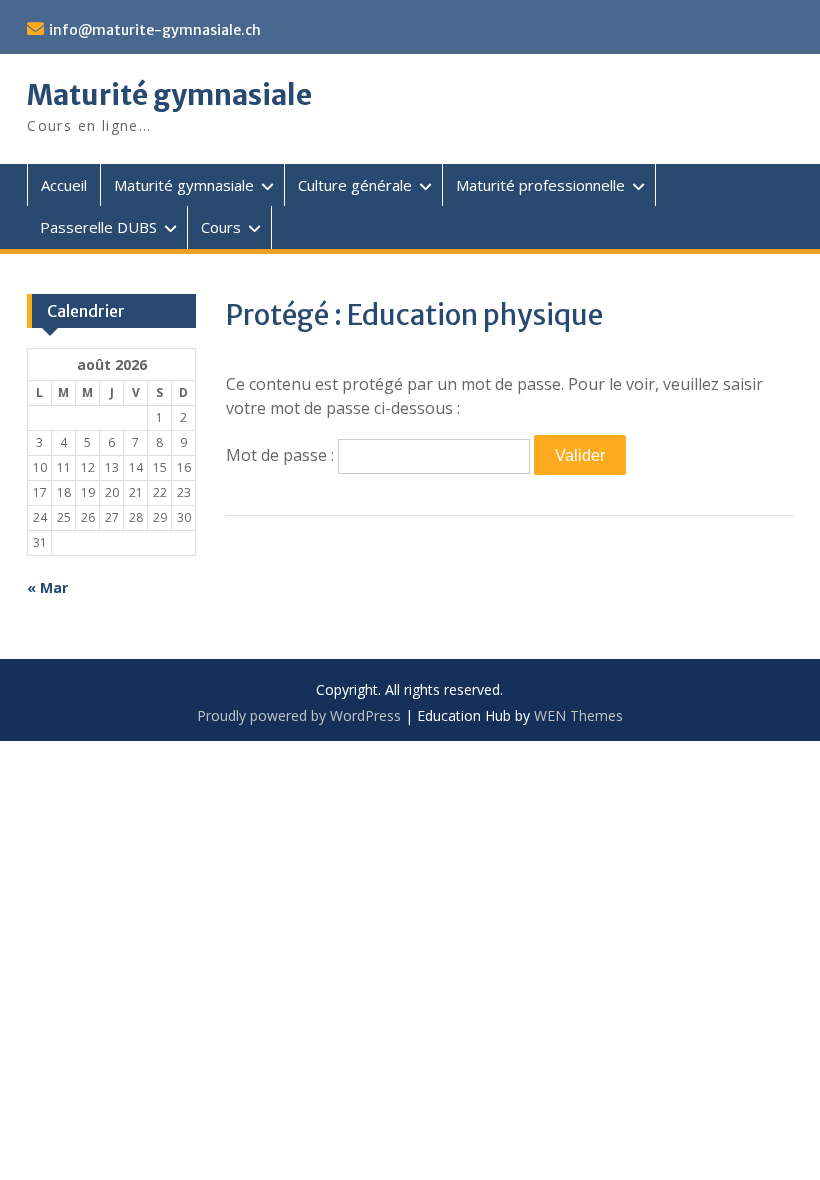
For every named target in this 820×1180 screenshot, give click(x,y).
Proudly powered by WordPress (299, 715)
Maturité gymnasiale (169, 95)
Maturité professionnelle (540, 185)
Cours (221, 227)
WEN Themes (578, 715)
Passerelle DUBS (98, 227)
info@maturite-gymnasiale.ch (155, 30)
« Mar (47, 587)
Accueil (64, 185)
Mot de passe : (282, 455)
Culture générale (355, 185)
